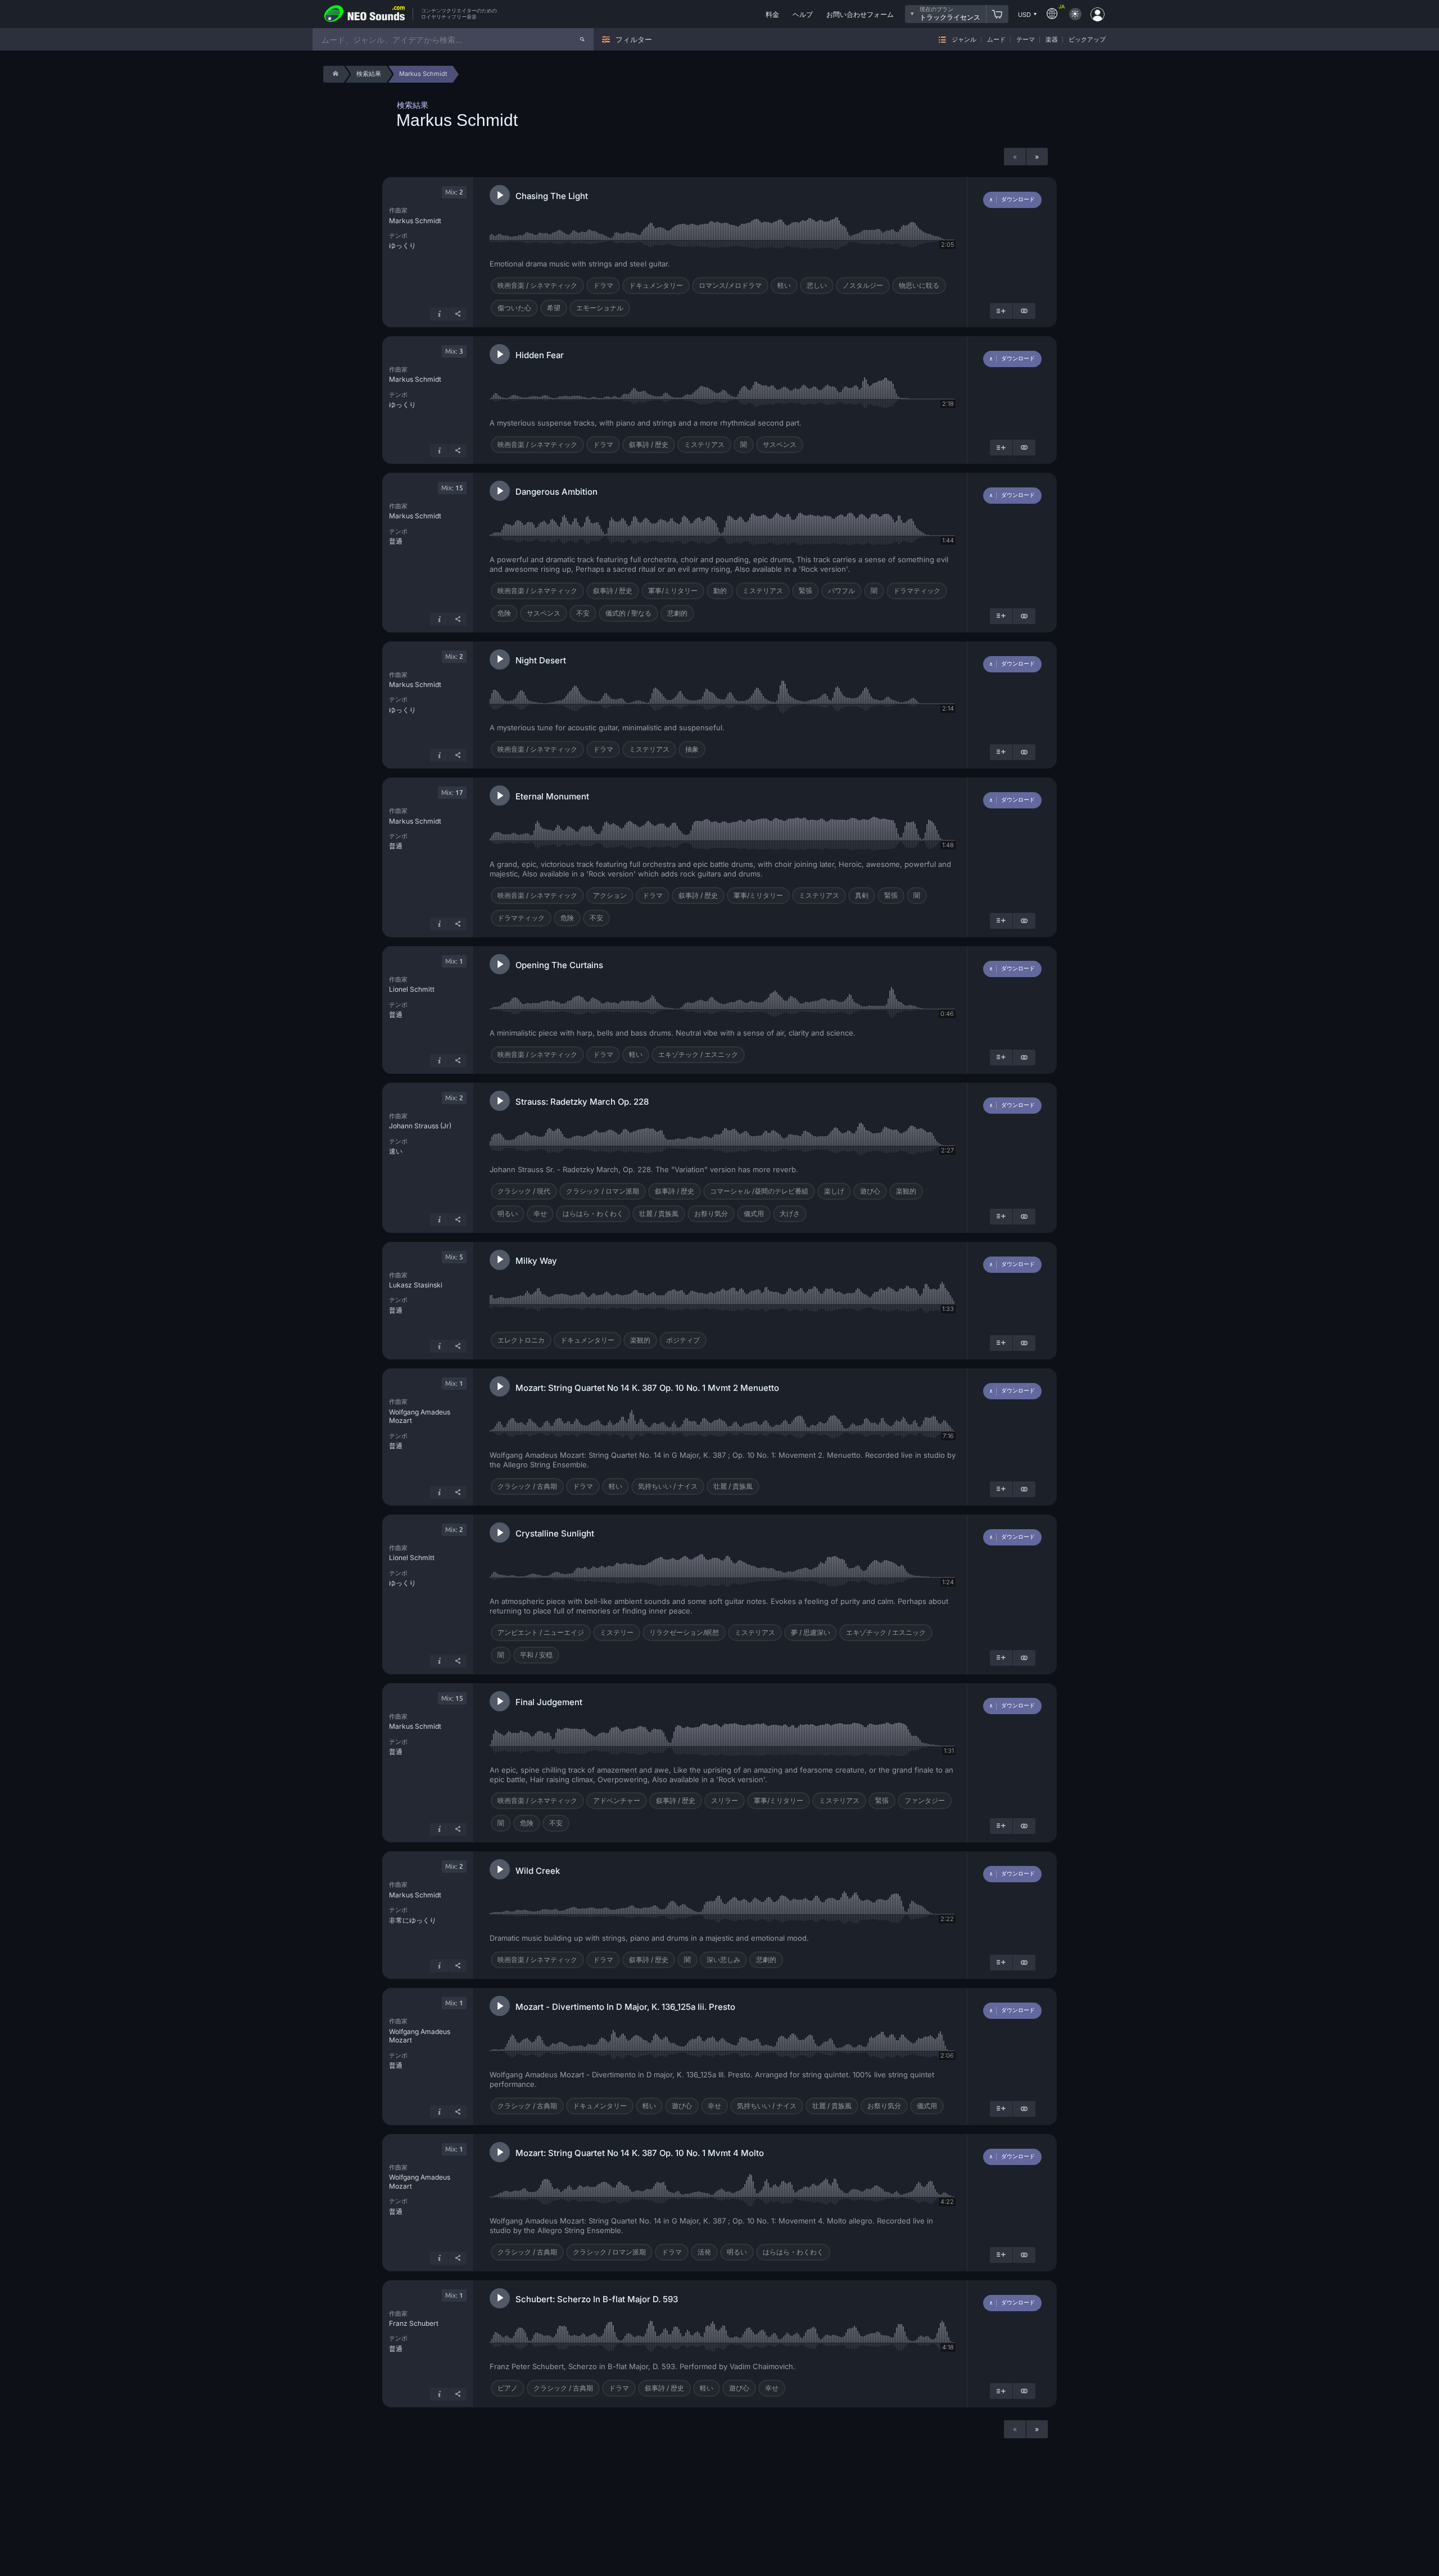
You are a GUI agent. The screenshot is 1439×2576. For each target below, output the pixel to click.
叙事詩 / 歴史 (649, 444)
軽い (784, 285)
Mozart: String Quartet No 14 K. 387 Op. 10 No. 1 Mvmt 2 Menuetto (647, 1388)
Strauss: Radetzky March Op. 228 (582, 1102)
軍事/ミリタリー (673, 591)
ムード (996, 40)
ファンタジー (925, 1800)
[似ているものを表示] (1024, 311)
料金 (772, 14)
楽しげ (834, 1191)
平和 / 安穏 (536, 1655)
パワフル (841, 591)
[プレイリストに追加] (1001, 311)
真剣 (862, 895)
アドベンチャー (617, 1800)
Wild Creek (538, 1871)
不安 (583, 613)
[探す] (582, 39)
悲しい (817, 285)
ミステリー (617, 1632)
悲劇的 (677, 613)
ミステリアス (704, 444)
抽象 (692, 749)
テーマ (1026, 40)
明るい (508, 1214)
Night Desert (541, 660)
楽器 (1052, 40)
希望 (554, 308)
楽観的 (906, 1191)
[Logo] (365, 14)
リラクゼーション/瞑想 (684, 1632)
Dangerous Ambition (556, 492)
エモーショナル (600, 308)
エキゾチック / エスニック (698, 1054)
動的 (720, 591)
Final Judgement (549, 1702)
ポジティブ (683, 1340)
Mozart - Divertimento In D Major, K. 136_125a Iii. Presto (625, 2007)
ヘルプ (803, 14)
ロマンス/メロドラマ (730, 285)
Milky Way (536, 1261)
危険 (504, 613)
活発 (704, 2252)
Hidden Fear (540, 355)
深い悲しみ (723, 1960)
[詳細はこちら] (439, 314)
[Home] (334, 74)
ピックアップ (1087, 40)
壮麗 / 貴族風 (659, 1214)
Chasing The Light (552, 196)
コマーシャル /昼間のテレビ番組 (759, 1191)
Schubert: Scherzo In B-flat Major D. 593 (597, 2299)
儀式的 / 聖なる (628, 613)
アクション (610, 895)
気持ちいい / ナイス (668, 1486)
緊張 (806, 591)
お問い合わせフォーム (860, 14)
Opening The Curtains (559, 965)
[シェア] (458, 314)
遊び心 (870, 1191)
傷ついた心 (514, 308)
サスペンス (780, 444)
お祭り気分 (711, 1214)
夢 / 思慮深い (811, 1632)
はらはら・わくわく (593, 1214)
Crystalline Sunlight (555, 1533)
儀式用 (754, 1214)
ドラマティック (917, 591)
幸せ (540, 1214)
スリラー (725, 1800)
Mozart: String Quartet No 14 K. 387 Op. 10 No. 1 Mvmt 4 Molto (640, 2153)
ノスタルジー (863, 285)
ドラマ (603, 285)
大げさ (790, 1214)
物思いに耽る (919, 285)
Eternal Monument (552, 796)
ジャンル (964, 40)
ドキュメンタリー (656, 285)
